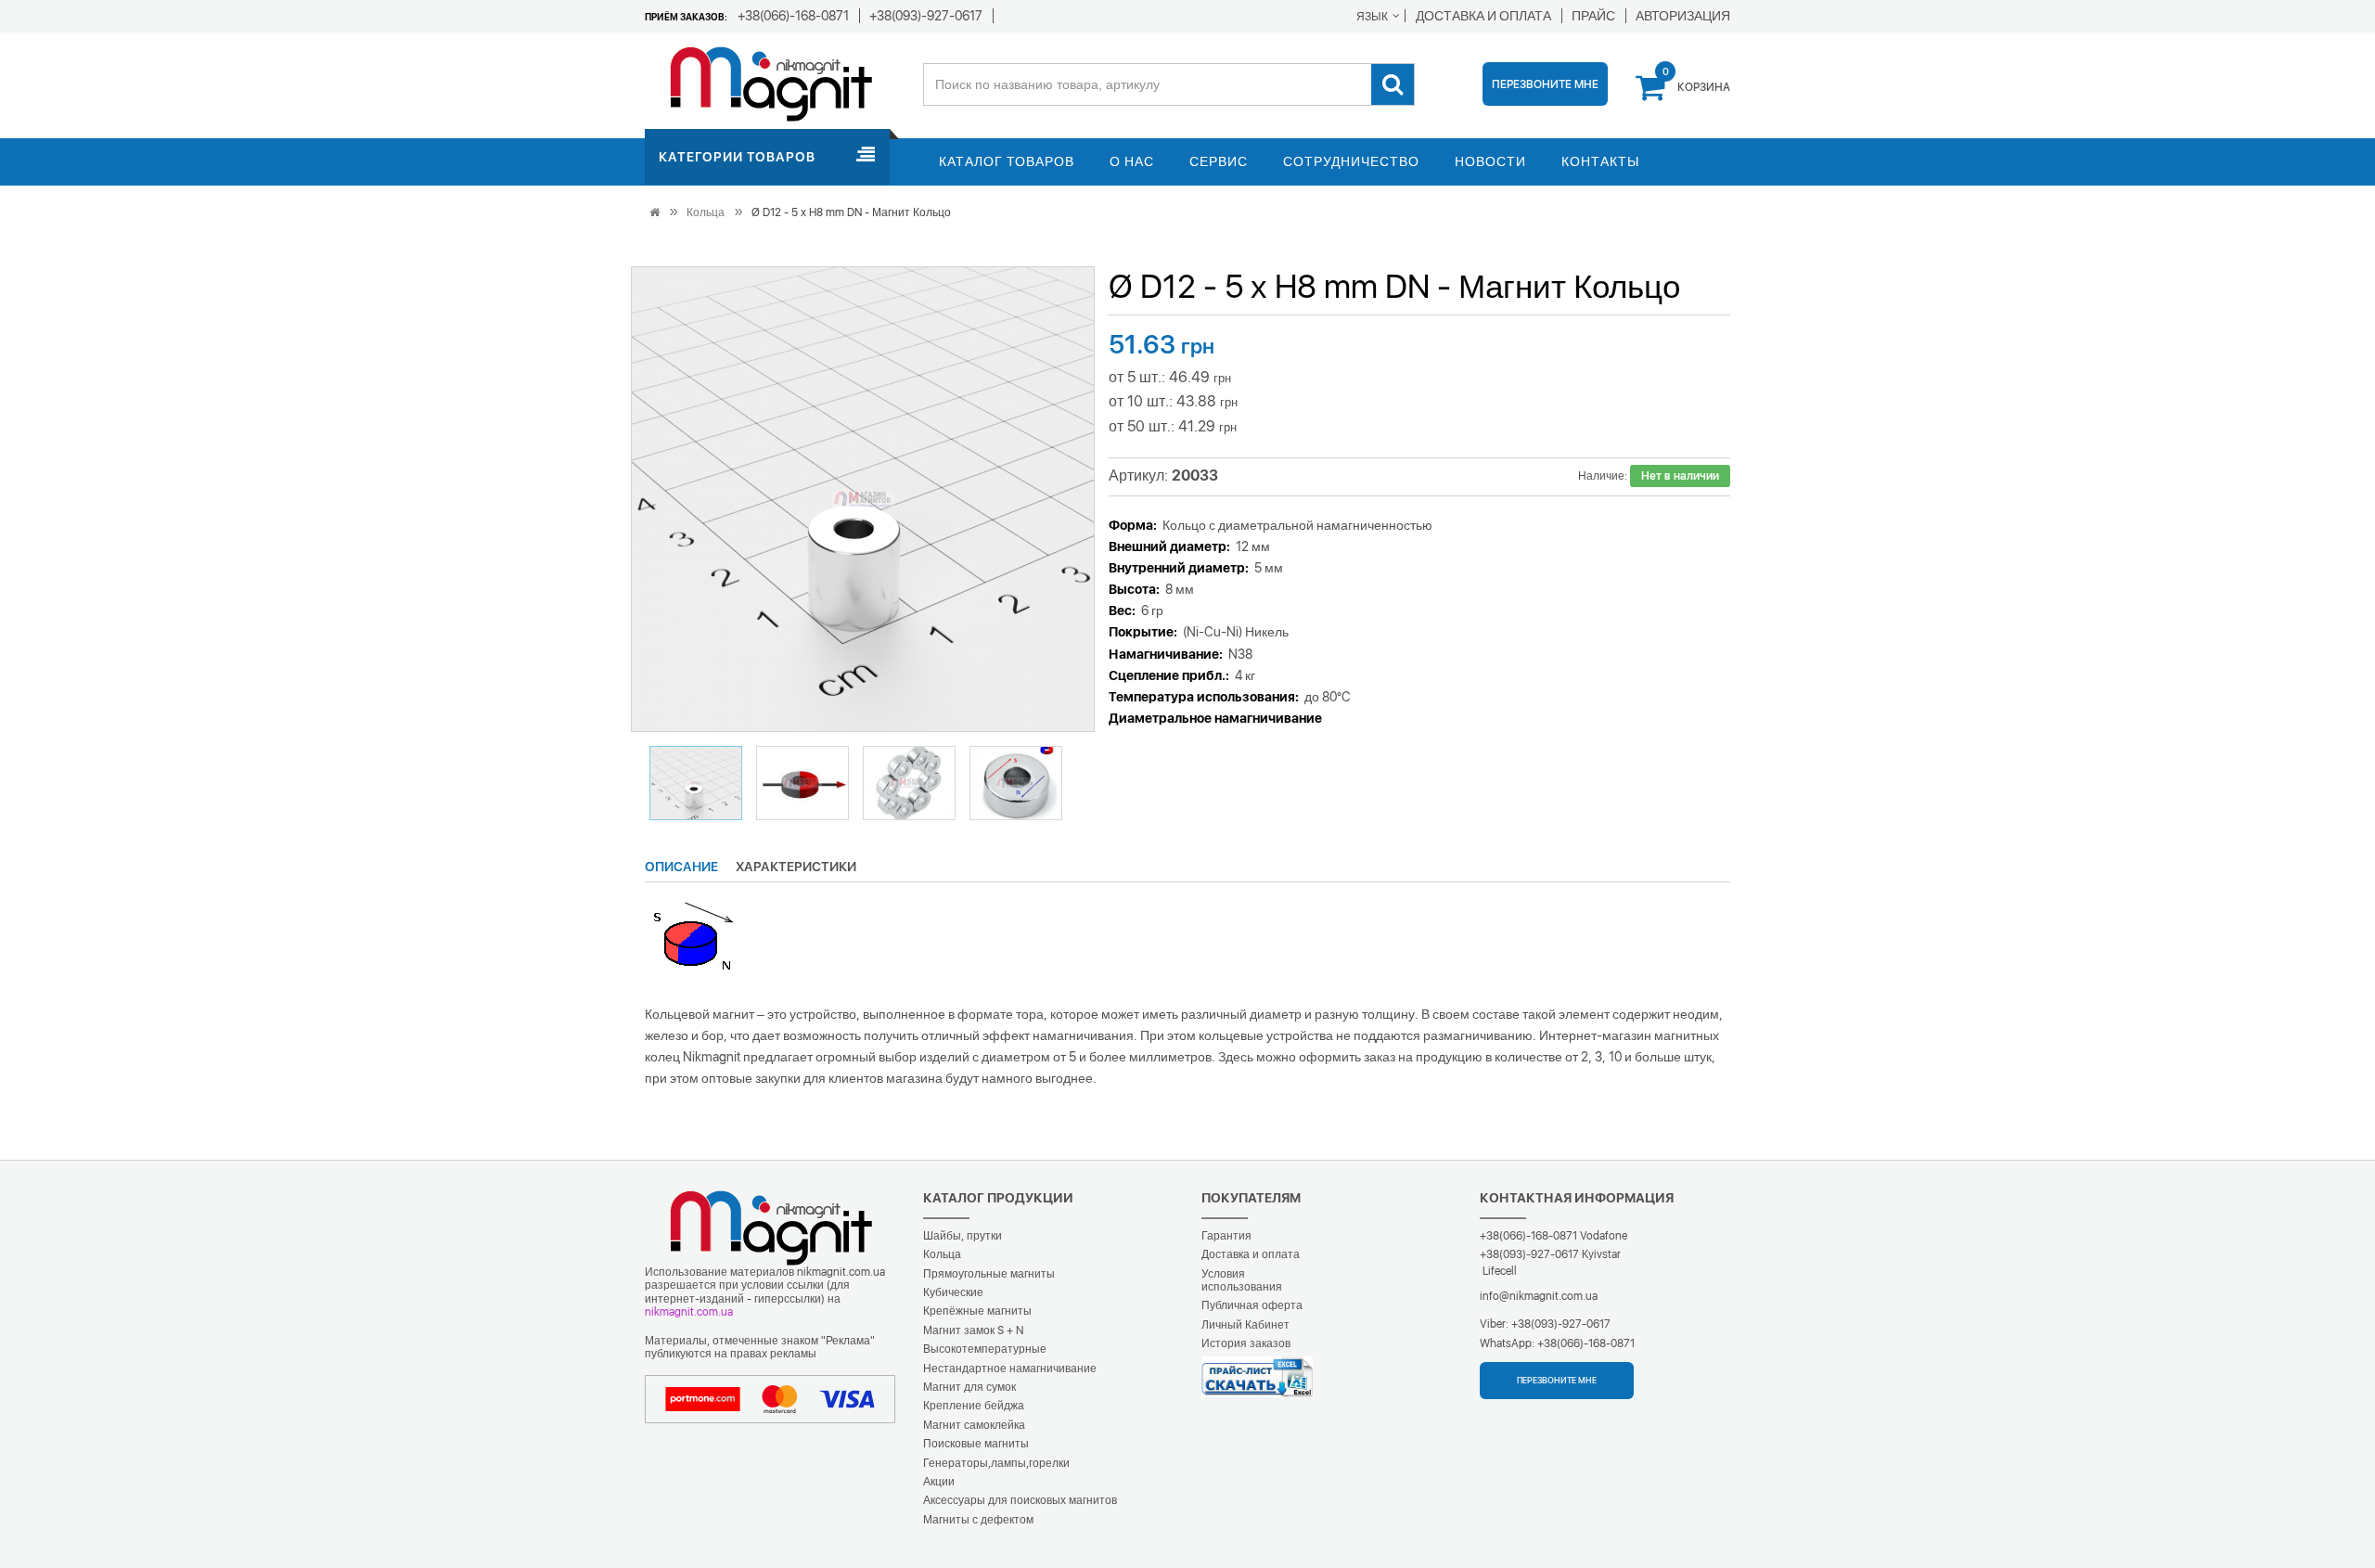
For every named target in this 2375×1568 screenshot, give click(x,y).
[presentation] (668, 499)
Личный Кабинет (1245, 1325)
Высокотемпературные (985, 1349)
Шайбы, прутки (963, 1236)
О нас (1132, 161)
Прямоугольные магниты (989, 1274)
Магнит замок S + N (973, 1330)
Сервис (1219, 161)
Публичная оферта (1252, 1305)
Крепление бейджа (974, 1406)
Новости (1490, 161)
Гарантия (1226, 1236)
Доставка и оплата (1251, 1254)
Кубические (953, 1292)
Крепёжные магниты (977, 1311)
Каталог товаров (1007, 161)
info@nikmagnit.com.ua (1539, 1296)
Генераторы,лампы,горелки (996, 1463)
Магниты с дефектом (978, 1520)
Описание (681, 867)
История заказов (1246, 1343)
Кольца (706, 212)
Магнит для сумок (969, 1387)
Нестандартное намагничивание (1010, 1369)
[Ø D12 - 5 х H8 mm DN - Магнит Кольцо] (864, 499)
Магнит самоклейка (974, 1425)
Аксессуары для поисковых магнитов (1020, 1500)
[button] (696, 783)
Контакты (1600, 161)
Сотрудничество (1351, 161)
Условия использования (1242, 1280)
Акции (939, 1482)
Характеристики (796, 867)
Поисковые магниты (976, 1444)
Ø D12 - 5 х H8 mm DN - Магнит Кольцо (851, 212)
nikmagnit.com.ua (689, 1312)
